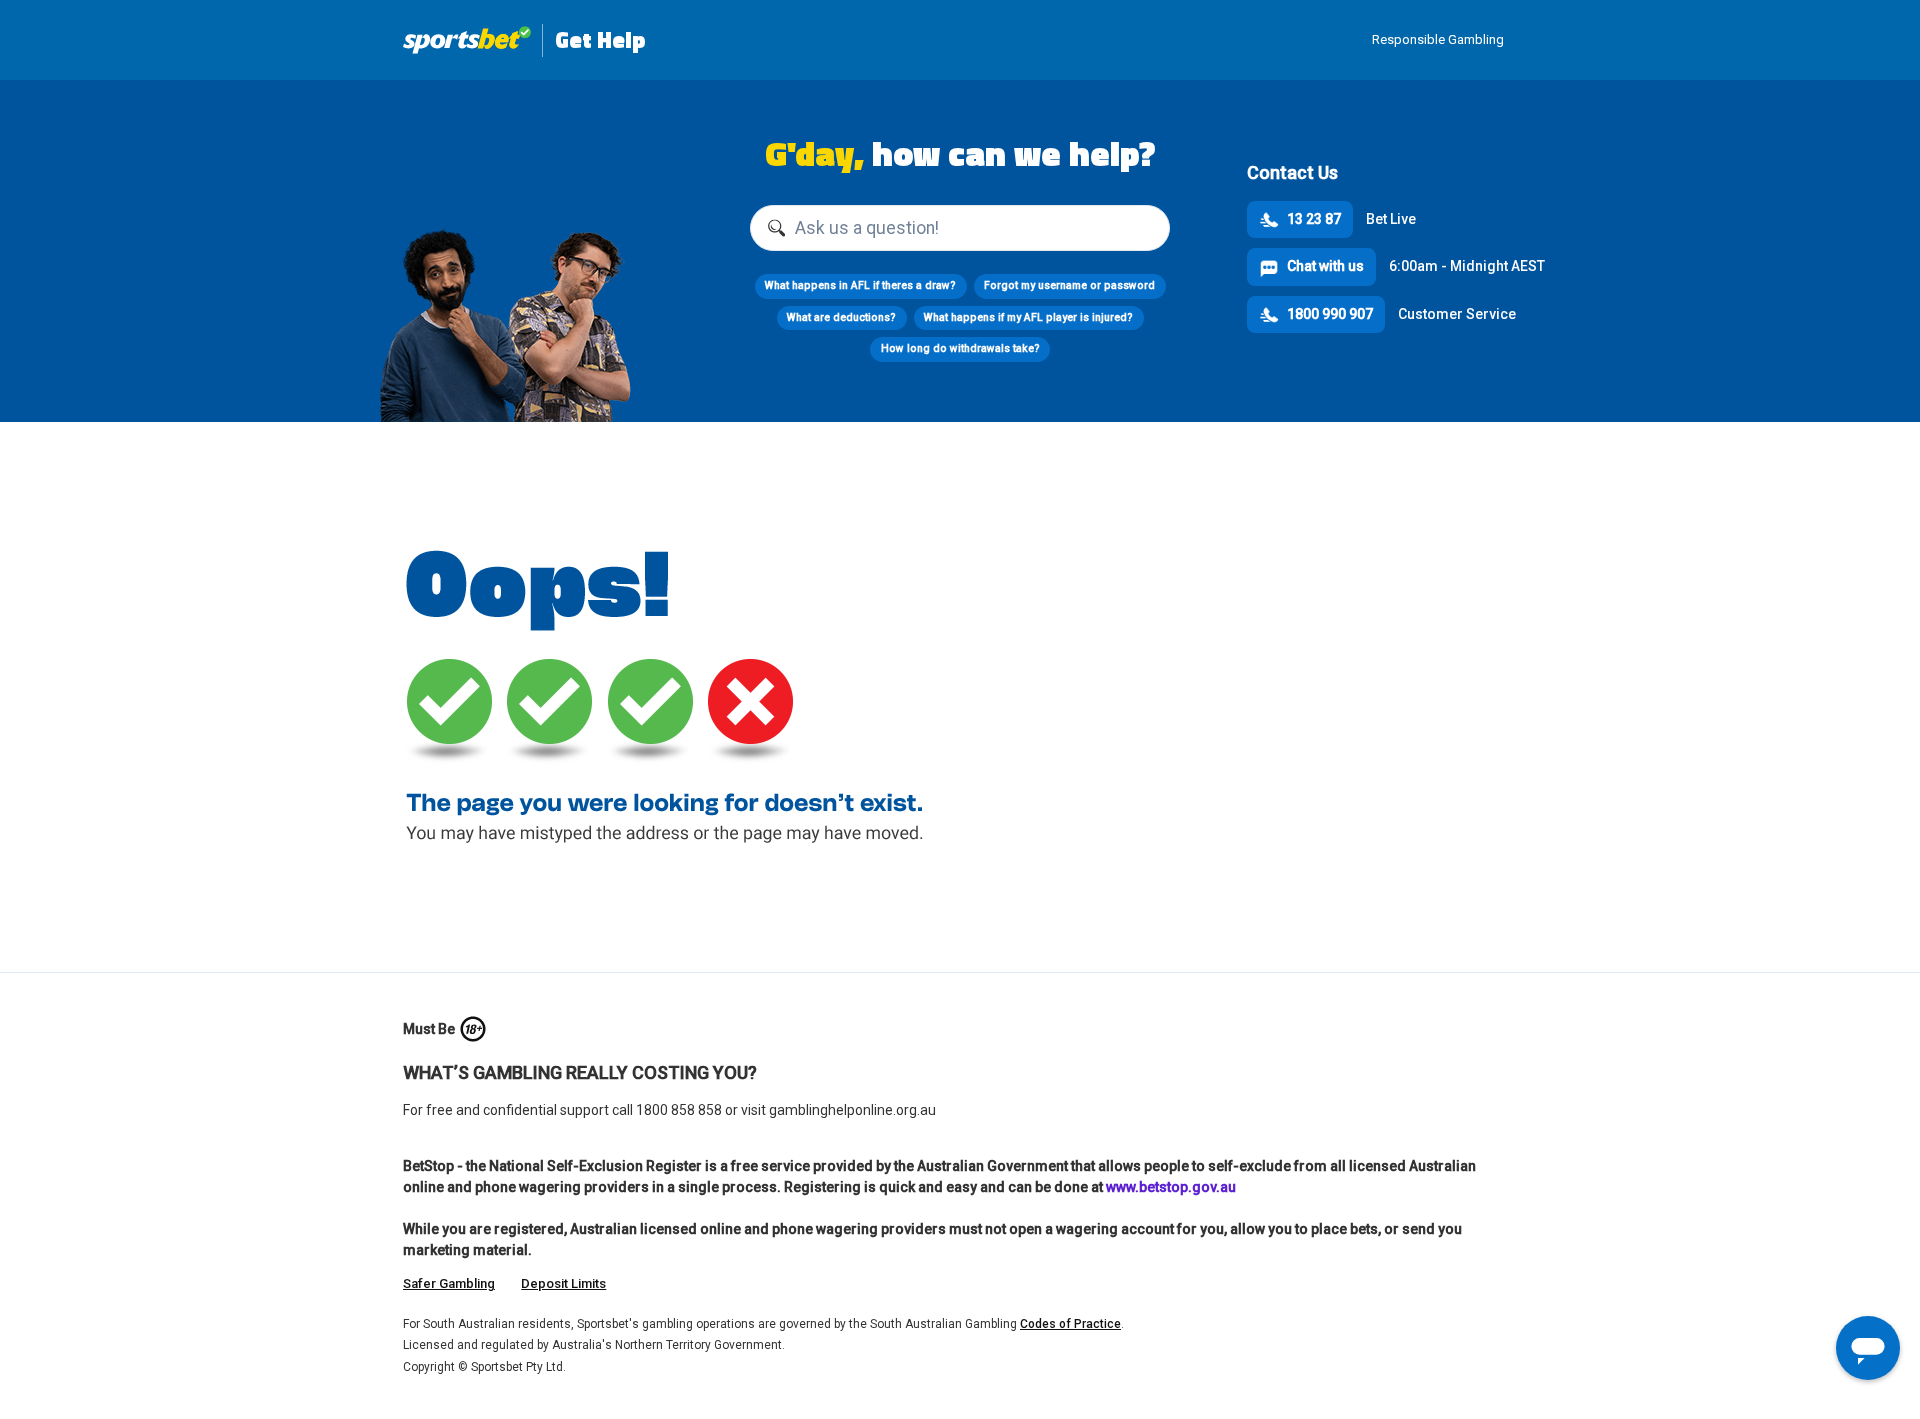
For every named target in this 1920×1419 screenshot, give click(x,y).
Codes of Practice (1070, 1324)
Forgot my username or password (1069, 285)
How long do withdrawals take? (960, 348)
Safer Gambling (449, 1283)
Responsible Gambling (1438, 39)
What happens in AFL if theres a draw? (860, 285)
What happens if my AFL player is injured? (1028, 317)
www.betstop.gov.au (1171, 1187)
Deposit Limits (563, 1283)
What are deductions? (841, 317)
